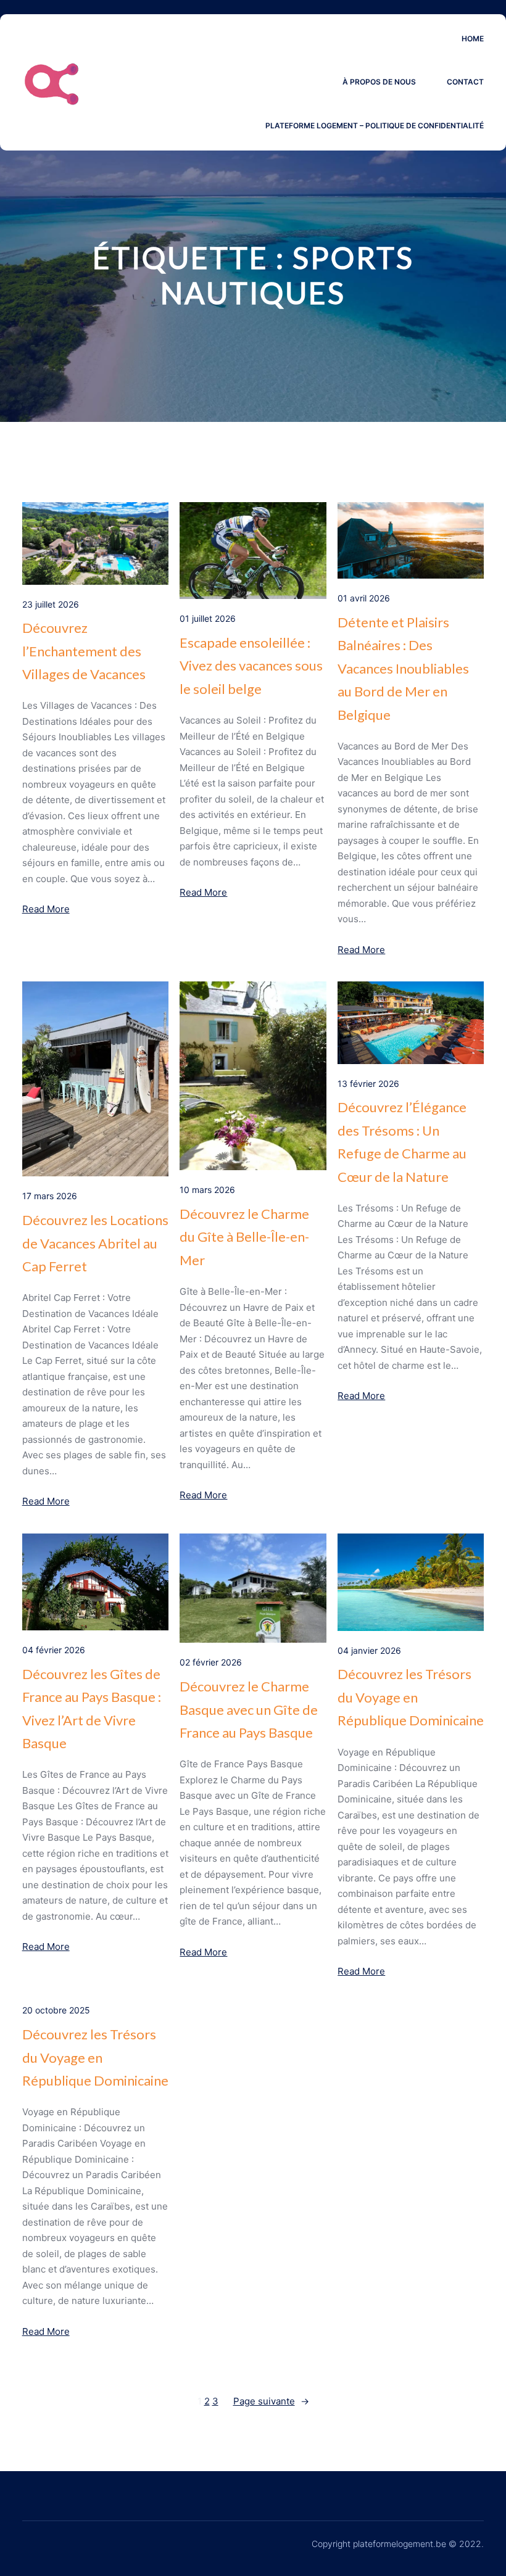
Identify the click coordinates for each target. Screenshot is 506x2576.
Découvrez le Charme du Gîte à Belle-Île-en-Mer (244, 1237)
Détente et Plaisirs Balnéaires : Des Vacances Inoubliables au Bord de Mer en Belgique (403, 668)
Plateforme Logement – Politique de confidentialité (375, 126)
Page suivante (271, 2401)
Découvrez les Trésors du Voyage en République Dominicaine (411, 1697)
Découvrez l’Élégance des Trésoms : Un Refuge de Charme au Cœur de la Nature (402, 1141)
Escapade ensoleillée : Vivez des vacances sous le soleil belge (251, 666)
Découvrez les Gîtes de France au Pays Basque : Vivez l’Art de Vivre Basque (92, 1708)
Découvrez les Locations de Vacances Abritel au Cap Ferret (95, 1243)
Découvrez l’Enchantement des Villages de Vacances (84, 651)
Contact (465, 82)
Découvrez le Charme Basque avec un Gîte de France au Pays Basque (249, 1709)
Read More (46, 909)
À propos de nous (379, 82)
